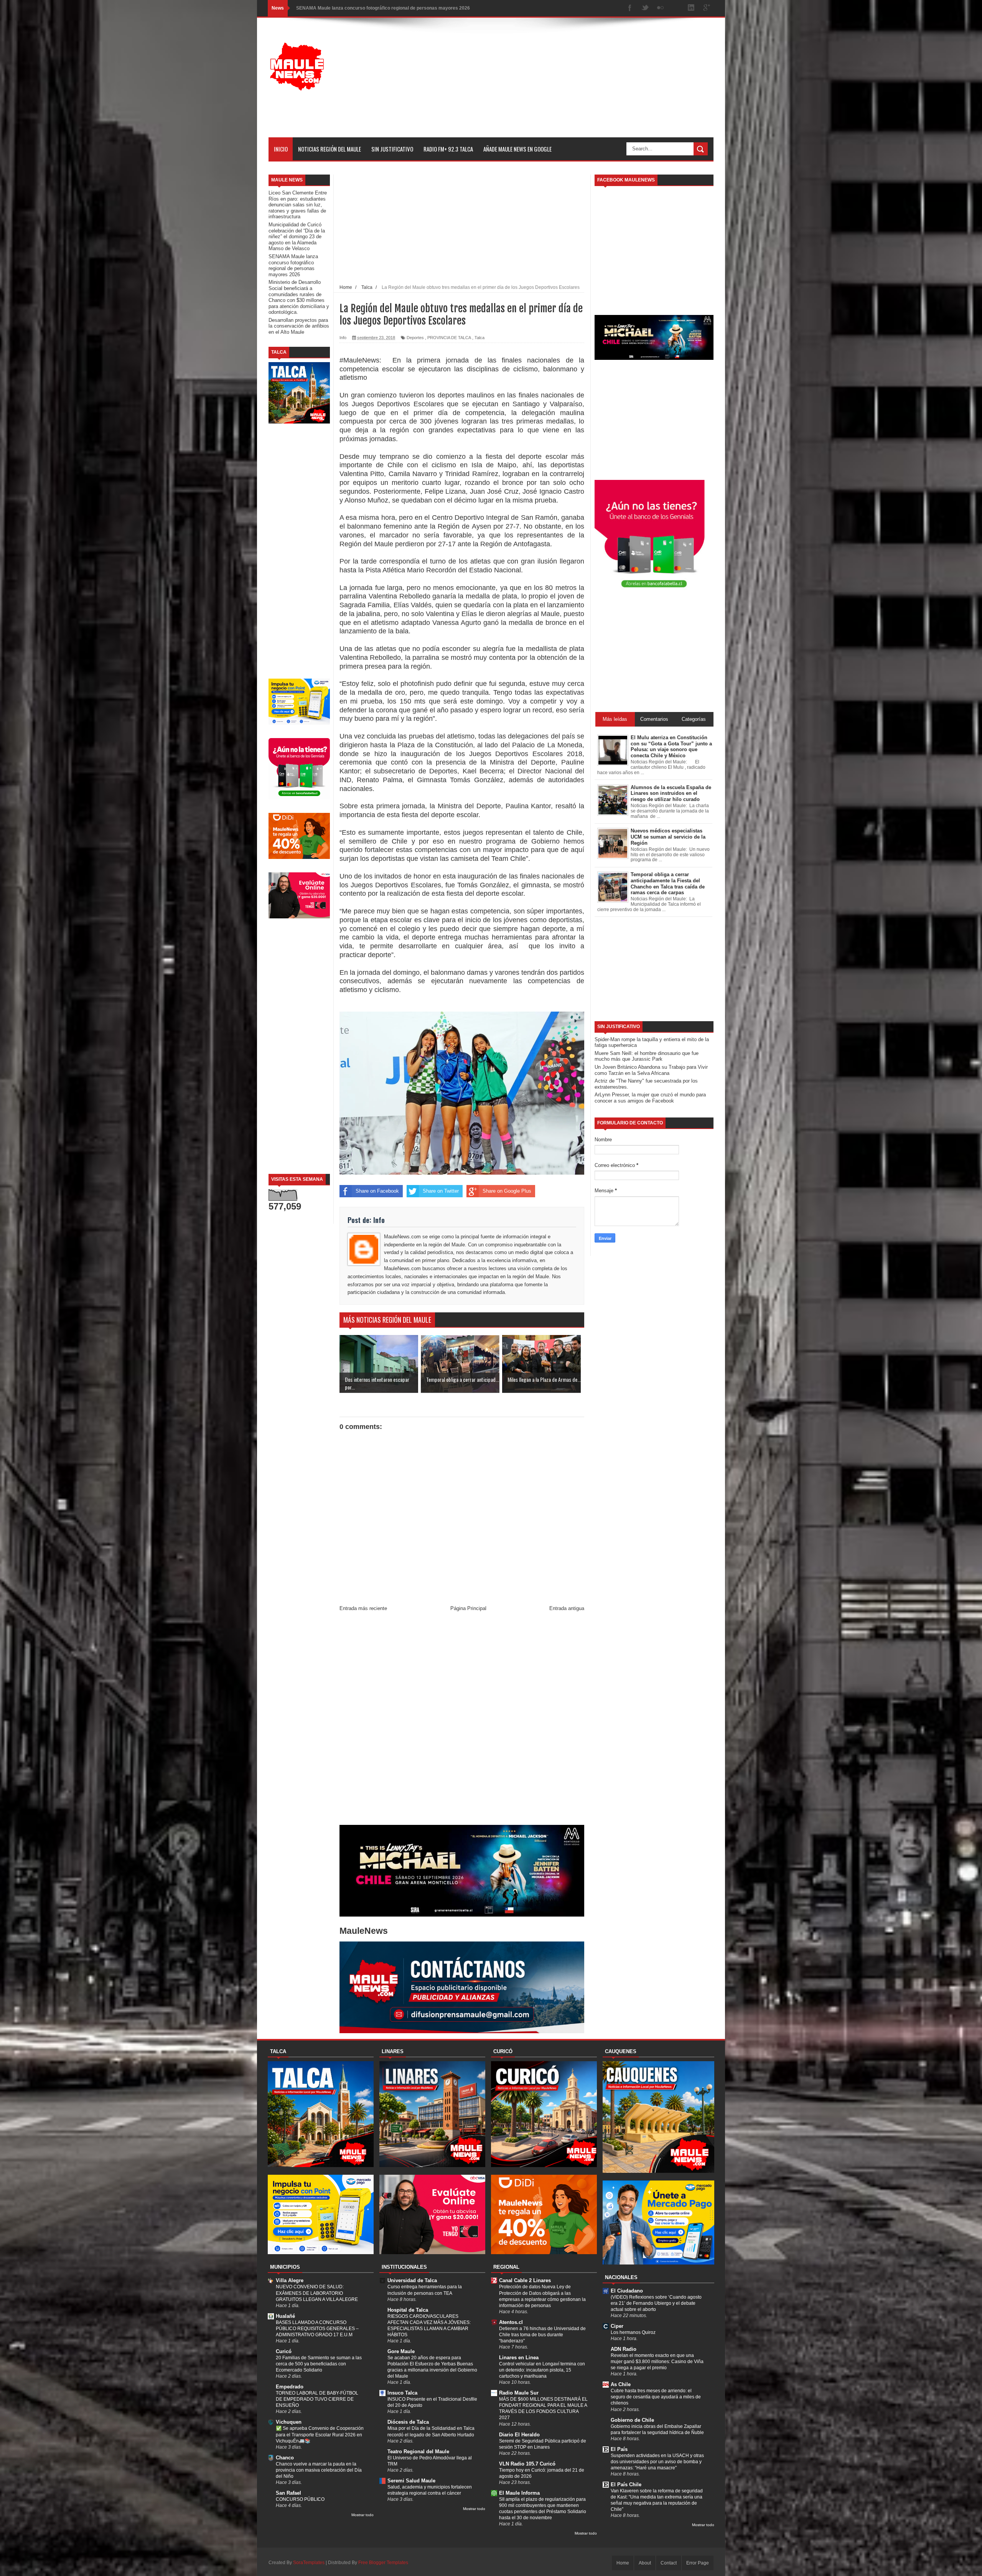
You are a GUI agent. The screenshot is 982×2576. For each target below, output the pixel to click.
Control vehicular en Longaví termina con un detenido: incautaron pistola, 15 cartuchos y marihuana (542, 2370)
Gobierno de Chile (632, 2420)
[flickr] (661, 8)
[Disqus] (462, 1720)
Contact (669, 2563)
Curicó (284, 2351)
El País (619, 2449)
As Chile (621, 2384)
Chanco (285, 2458)
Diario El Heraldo (519, 2435)
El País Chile (626, 2485)
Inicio (281, 149)
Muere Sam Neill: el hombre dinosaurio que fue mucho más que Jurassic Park (647, 1056)
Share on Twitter (441, 1191)
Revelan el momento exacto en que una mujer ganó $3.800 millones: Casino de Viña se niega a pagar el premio (657, 2362)
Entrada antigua (567, 1608)
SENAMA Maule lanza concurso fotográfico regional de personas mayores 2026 (293, 265)
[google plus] (707, 8)
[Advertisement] (574, 84)
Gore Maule (401, 2351)
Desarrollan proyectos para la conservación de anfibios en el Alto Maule (299, 326)
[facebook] (630, 8)
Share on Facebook (377, 1191)
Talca (479, 338)
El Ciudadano (627, 2291)
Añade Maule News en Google (517, 149)
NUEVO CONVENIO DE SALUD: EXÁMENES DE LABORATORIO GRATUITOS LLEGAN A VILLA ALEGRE (317, 2293)
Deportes (415, 338)
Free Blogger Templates (383, 2563)
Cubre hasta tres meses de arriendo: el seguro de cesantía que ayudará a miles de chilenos (656, 2397)
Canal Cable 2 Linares (525, 2280)
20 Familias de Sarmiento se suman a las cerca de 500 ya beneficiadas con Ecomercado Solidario (319, 2364)
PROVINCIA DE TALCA (449, 338)
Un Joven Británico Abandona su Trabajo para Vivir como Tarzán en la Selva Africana (651, 1070)
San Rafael (288, 2493)
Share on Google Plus (507, 1191)
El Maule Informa (519, 2493)
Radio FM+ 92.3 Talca (448, 149)
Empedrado (290, 2387)
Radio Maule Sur (519, 2393)
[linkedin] (691, 8)
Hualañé (285, 2316)
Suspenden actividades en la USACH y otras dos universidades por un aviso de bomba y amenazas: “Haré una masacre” (657, 2462)
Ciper (617, 2326)
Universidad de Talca (412, 2280)
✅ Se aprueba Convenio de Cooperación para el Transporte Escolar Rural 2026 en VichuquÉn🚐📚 (320, 2434)
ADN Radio (624, 2349)
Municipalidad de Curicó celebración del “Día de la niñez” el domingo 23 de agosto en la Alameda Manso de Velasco (297, 237)
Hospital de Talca (408, 2310)
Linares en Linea (519, 2358)
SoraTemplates (309, 2563)
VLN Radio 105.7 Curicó (527, 2464)
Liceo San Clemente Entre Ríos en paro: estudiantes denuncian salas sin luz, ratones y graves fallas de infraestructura (298, 205)
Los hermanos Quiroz (633, 2332)
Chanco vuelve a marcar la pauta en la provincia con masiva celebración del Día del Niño (319, 2470)
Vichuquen (289, 2422)
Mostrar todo (362, 2515)
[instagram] (676, 8)
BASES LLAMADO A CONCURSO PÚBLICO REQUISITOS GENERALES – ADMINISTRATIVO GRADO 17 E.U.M (317, 2329)
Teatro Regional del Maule (418, 2452)
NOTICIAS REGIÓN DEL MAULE (330, 149)
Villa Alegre (290, 2280)
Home (623, 2563)
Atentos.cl (511, 2322)
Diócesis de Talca (408, 2422)
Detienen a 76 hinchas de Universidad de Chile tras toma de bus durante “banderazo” (542, 2335)
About (645, 2563)
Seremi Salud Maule (411, 2481)
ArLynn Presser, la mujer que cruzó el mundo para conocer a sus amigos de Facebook (650, 1098)
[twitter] (645, 8)
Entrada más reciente (363, 1608)
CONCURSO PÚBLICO (300, 2499)
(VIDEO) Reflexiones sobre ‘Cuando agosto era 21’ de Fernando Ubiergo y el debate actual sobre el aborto (656, 2303)
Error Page (698, 2563)
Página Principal (468, 1608)
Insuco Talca (402, 2393)
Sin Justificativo (392, 149)
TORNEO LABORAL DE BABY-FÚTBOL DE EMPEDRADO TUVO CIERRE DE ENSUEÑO (317, 2399)
